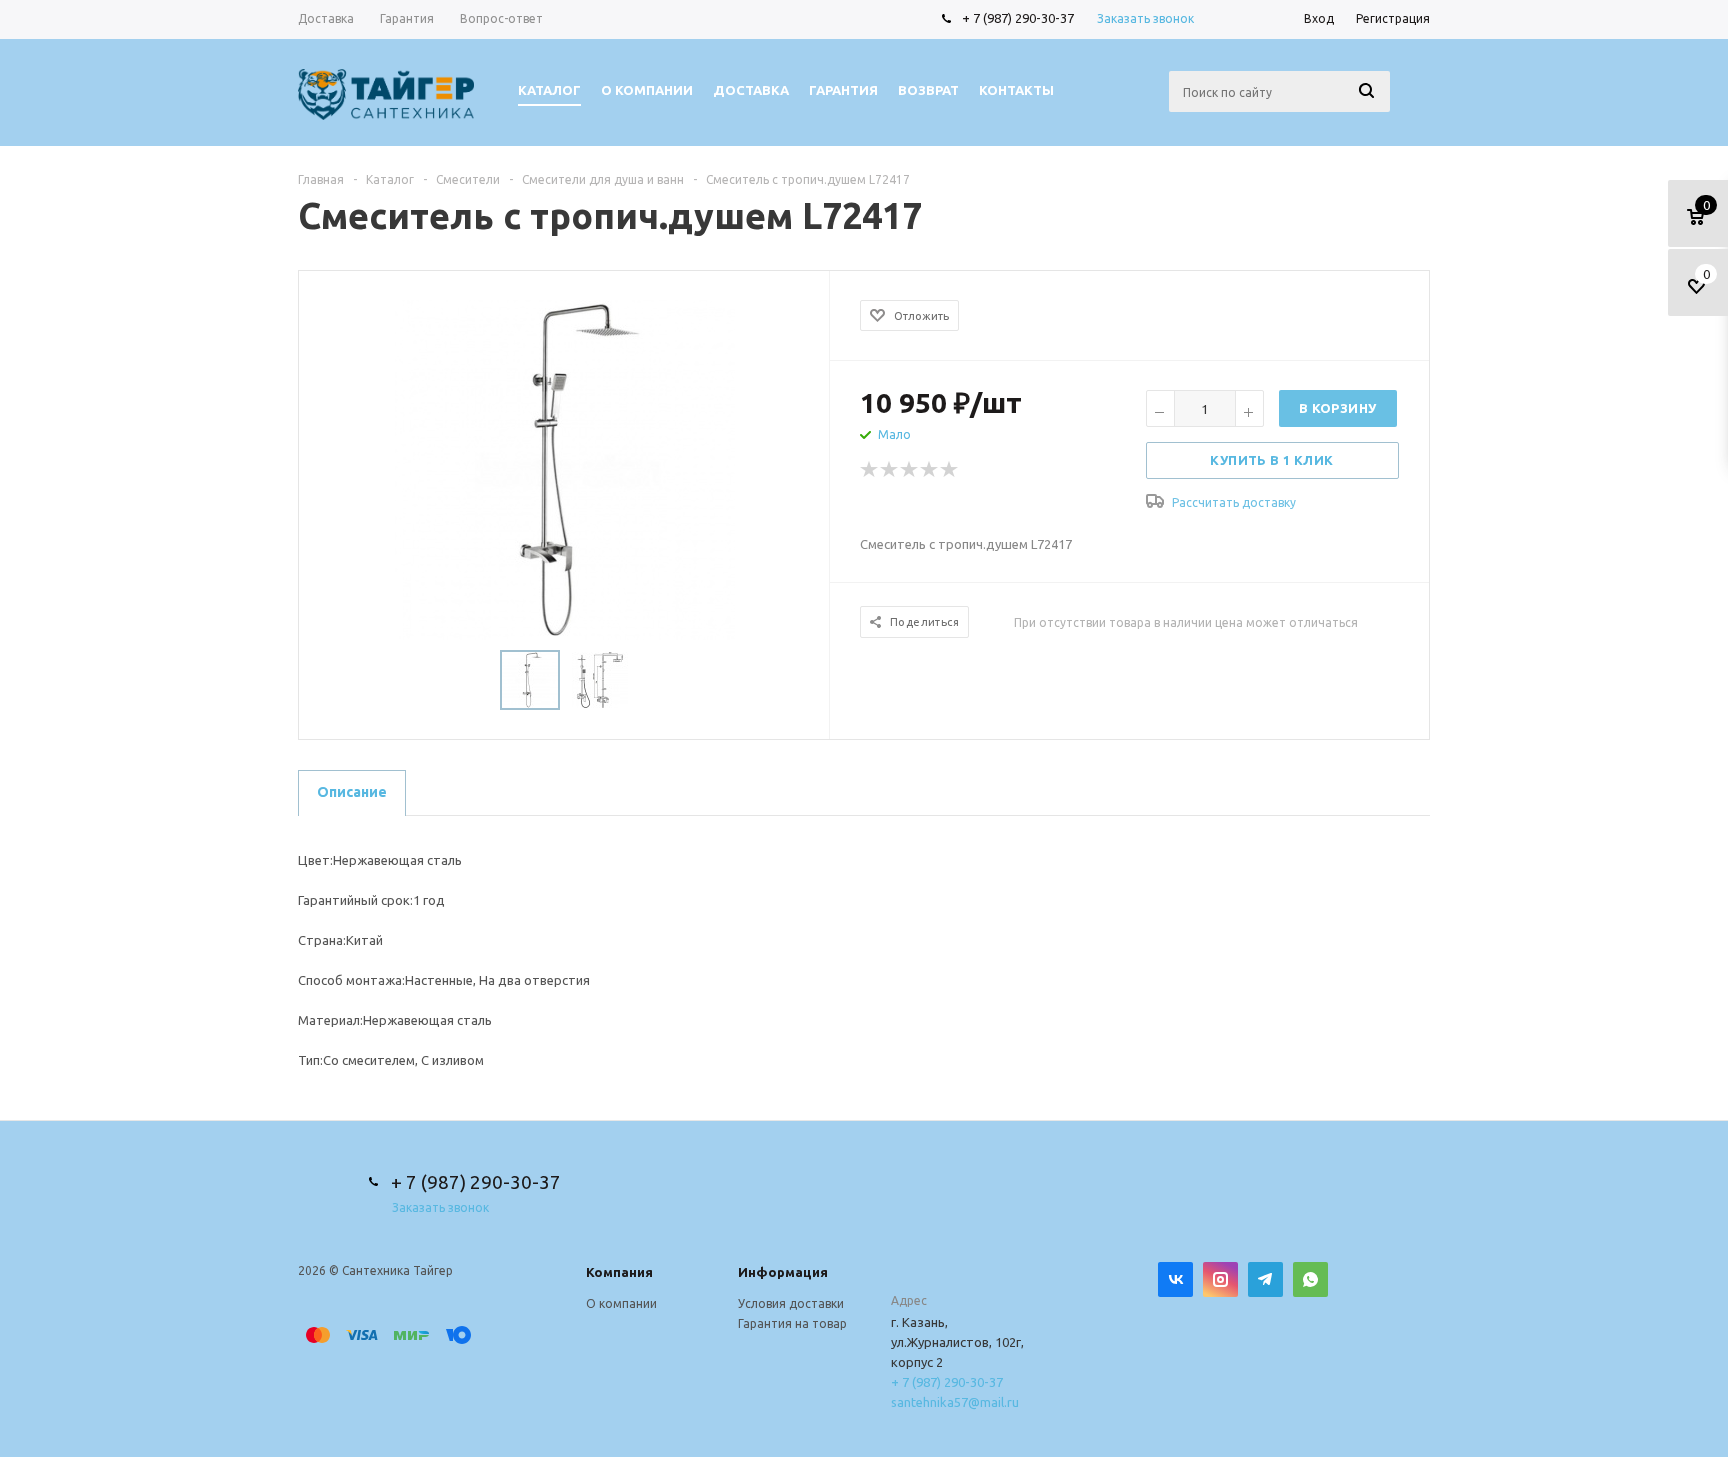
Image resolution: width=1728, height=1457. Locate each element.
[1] (870, 470)
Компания (619, 1272)
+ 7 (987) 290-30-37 (1018, 18)
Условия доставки (791, 1303)
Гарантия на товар (792, 1323)
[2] (890, 470)
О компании (621, 1303)
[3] (910, 470)
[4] (930, 470)
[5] (950, 470)
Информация (783, 1272)
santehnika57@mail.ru (955, 1402)
